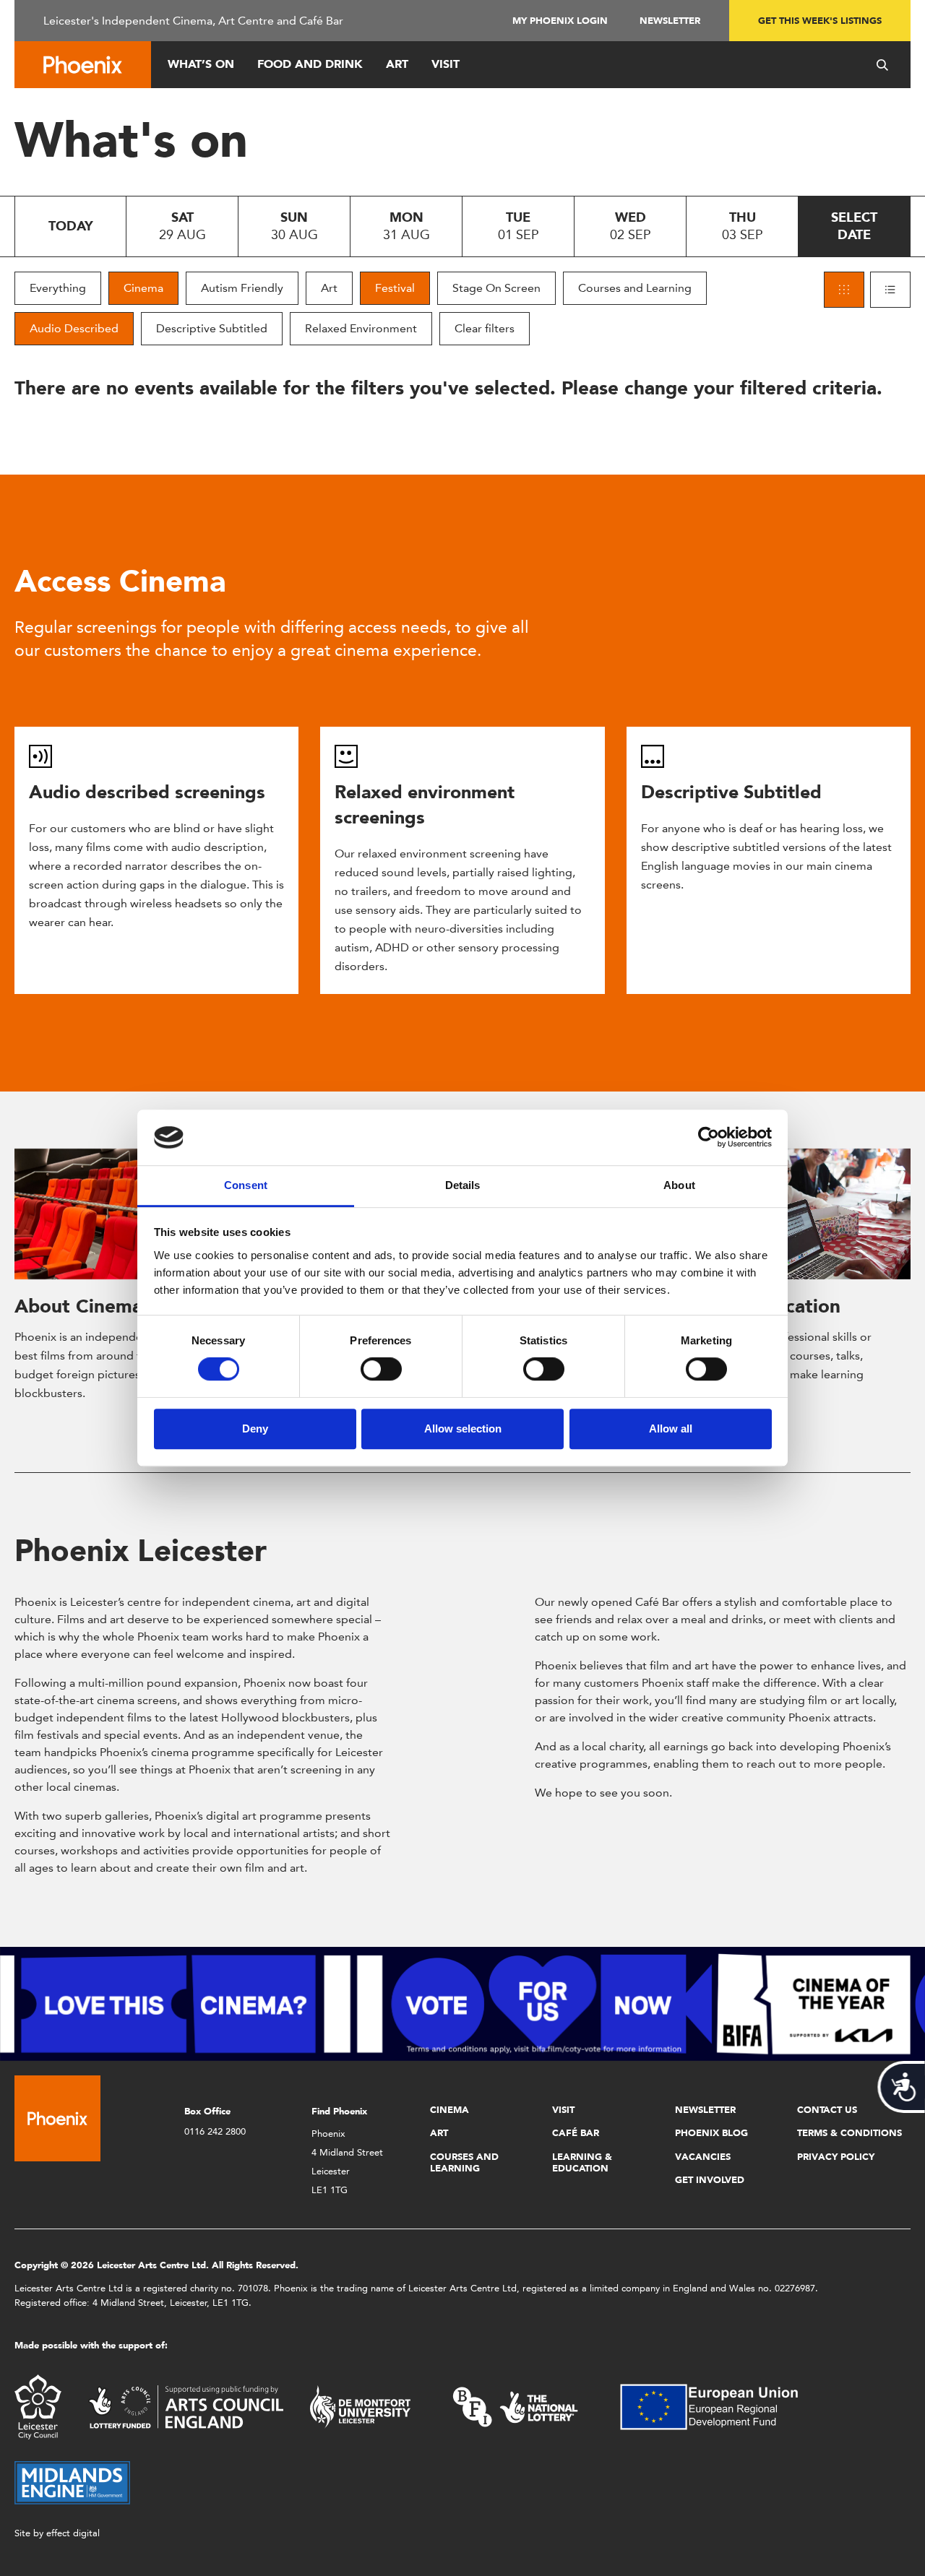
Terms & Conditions (849, 2133)
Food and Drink (310, 64)
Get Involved (710, 2180)
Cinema (143, 288)
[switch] (381, 1369)
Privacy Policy (836, 2157)
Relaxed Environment (361, 328)
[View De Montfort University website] (361, 2406)
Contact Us (827, 2110)
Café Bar (576, 2133)
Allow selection (463, 1429)
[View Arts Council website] (186, 2406)
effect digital (73, 2533)
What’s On (201, 64)
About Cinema (78, 1306)
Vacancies (703, 2157)
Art (397, 64)
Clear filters (485, 328)
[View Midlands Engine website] (72, 2482)
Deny (255, 1429)
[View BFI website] (515, 2406)
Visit (446, 64)
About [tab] (679, 1185)
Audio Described (74, 328)
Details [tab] (463, 1185)
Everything (58, 288)
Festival (395, 288)
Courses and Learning (635, 288)
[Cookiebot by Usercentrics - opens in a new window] (709, 1138)
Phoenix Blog (711, 2133)
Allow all (671, 1429)
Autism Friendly (242, 288)
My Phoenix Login (560, 21)
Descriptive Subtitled (212, 328)
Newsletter (670, 21)
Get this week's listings (820, 21)
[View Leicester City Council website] (38, 2406)
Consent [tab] (246, 1185)
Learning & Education (582, 2162)
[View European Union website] (718, 2406)
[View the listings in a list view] (890, 290)
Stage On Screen (496, 288)
